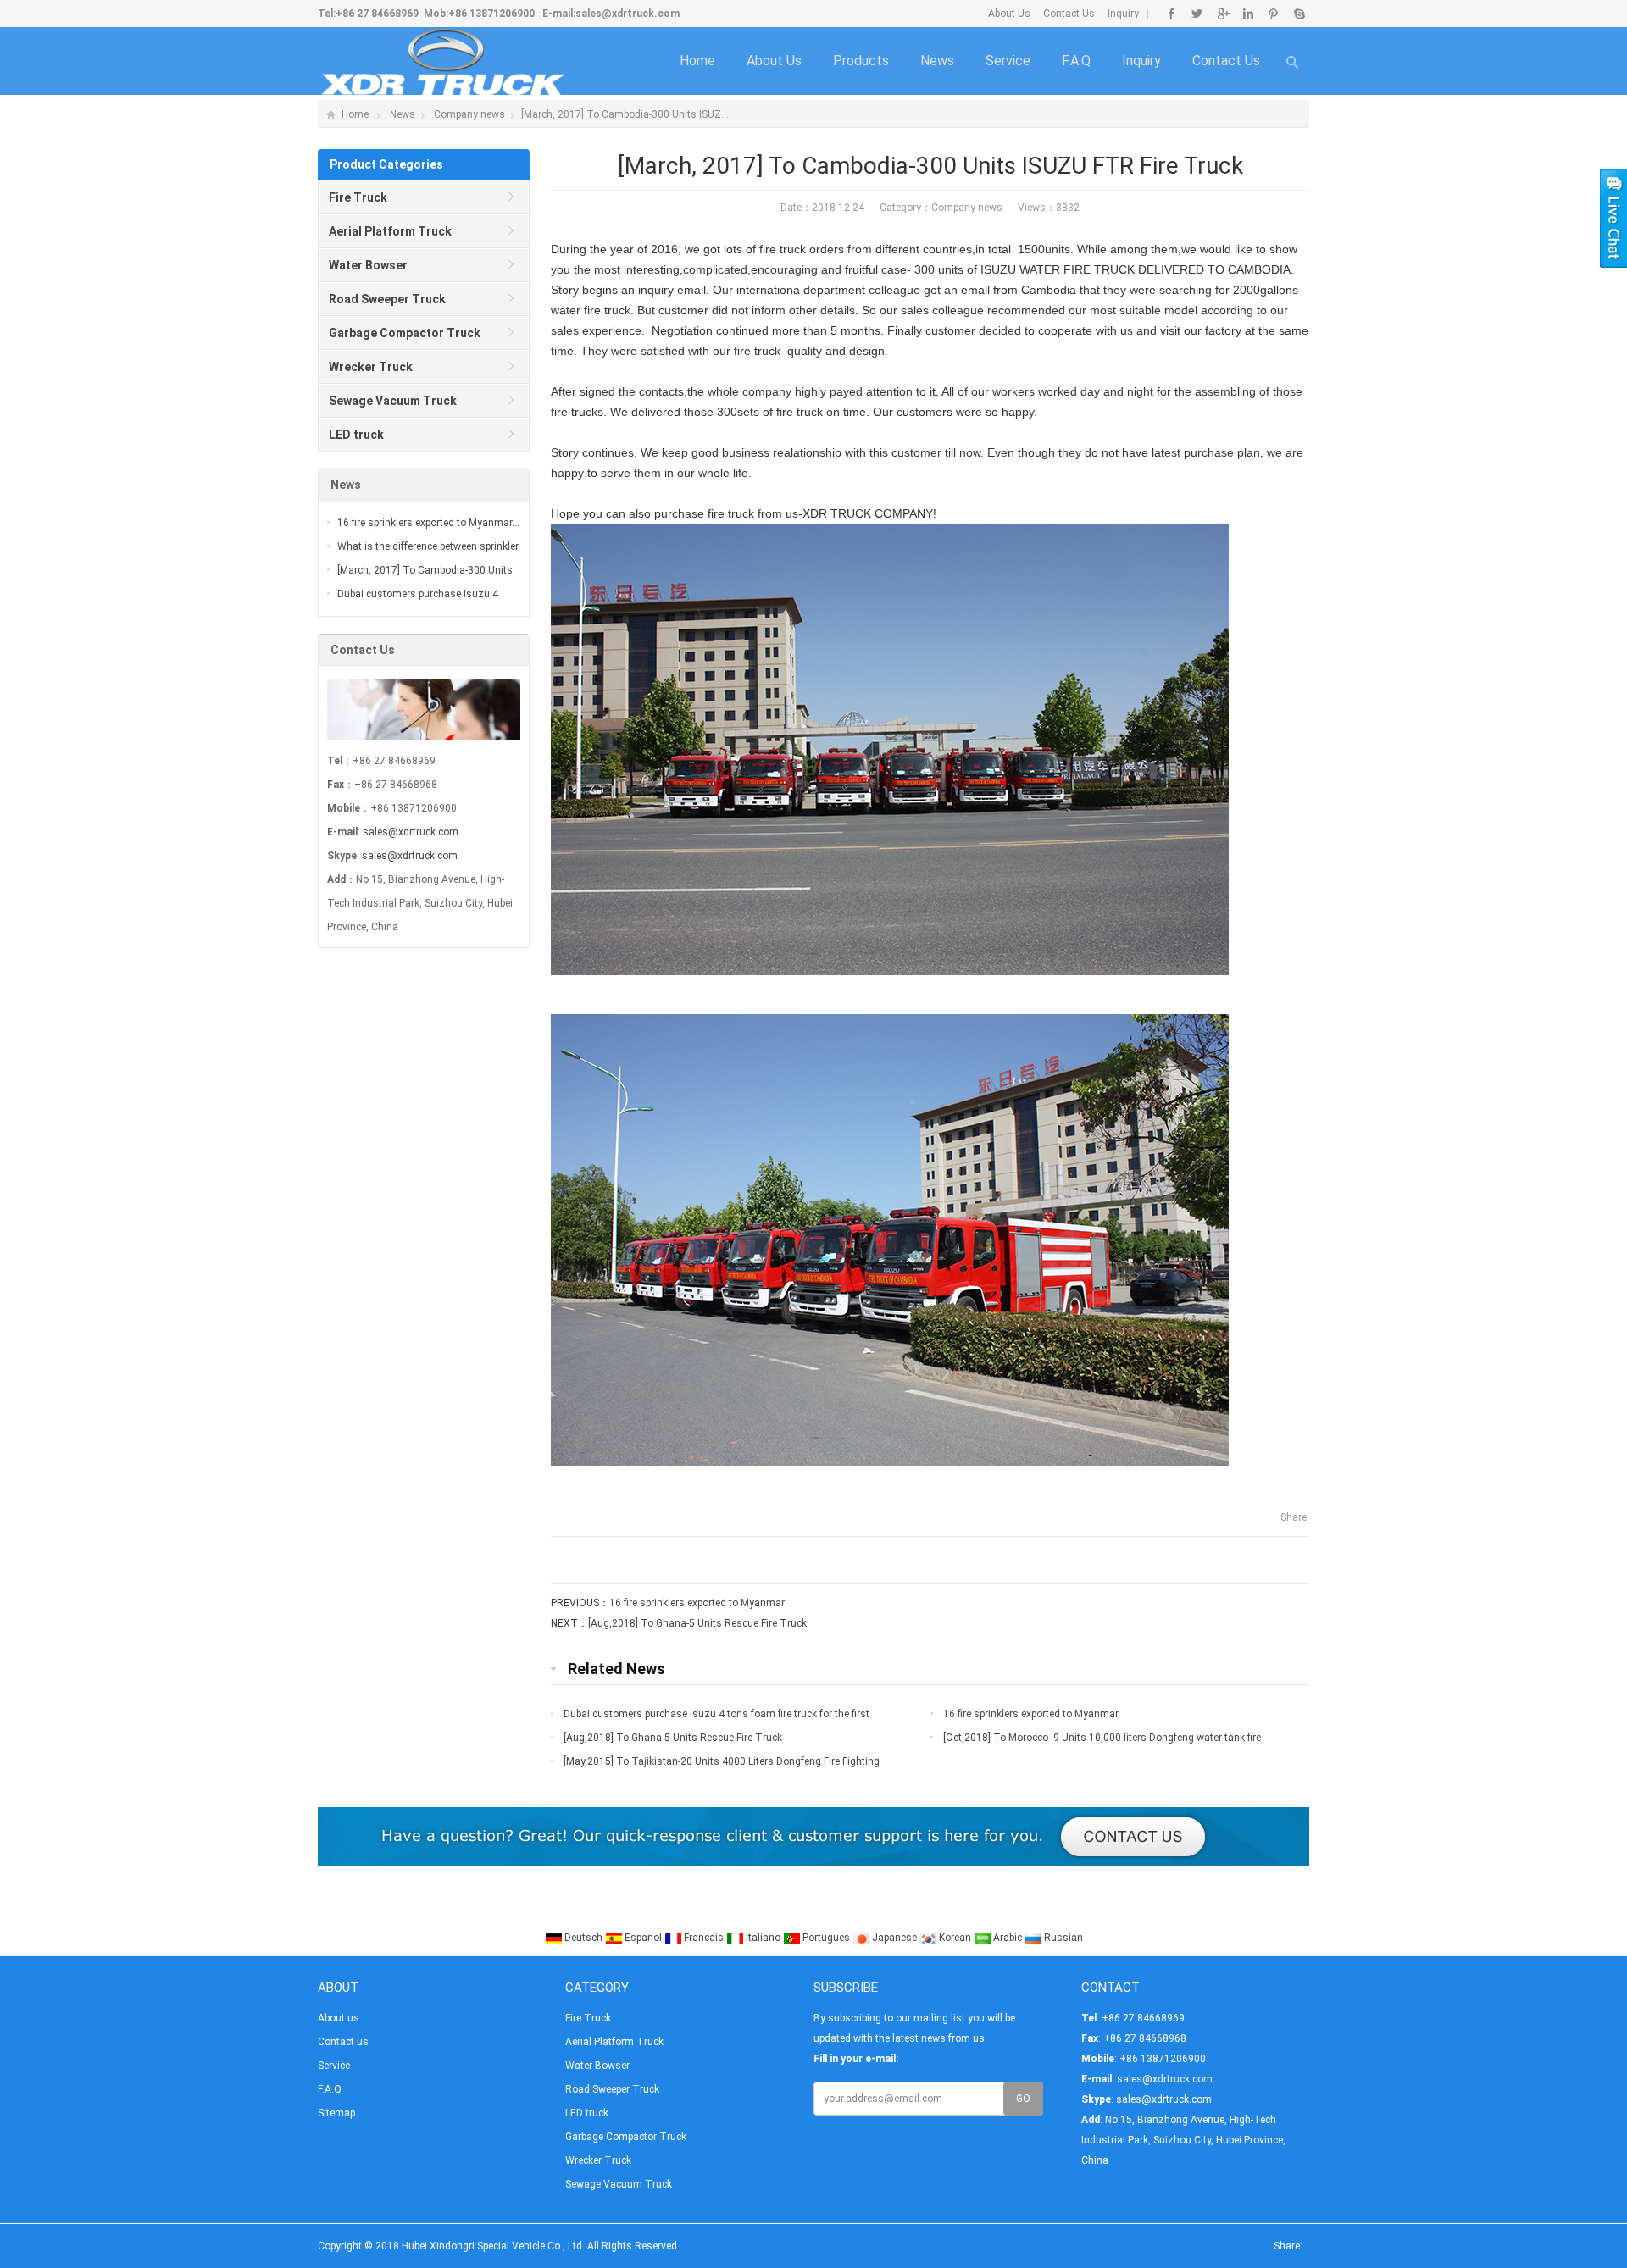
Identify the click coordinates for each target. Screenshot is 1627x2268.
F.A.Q (1076, 61)
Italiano (763, 1938)
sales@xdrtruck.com (627, 14)
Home (697, 61)
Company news (469, 114)
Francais (704, 1938)
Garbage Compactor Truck (626, 2137)
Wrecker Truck (598, 2160)
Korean (955, 1938)
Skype (1299, 14)
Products (861, 61)
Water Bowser (597, 2066)
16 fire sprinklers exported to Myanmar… (428, 523)
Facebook (1172, 14)
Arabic (1008, 1938)
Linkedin (1248, 14)
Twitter (1197, 14)
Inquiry (1123, 14)
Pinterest (1273, 14)
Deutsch (583, 1938)
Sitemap (336, 2113)
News (937, 61)
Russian (1062, 1938)
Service (1008, 61)
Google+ (1222, 14)
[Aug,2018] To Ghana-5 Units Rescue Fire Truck (697, 1623)
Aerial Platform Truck (614, 2042)
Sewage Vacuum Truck (619, 2184)
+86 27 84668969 (377, 14)
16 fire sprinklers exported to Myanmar (697, 1603)
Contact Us (1069, 14)
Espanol (643, 1938)
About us (774, 61)
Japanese (894, 1938)
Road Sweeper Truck (612, 2089)
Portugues (826, 1938)
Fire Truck (588, 2018)
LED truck (587, 2113)
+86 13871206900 (491, 14)
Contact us (1226, 61)
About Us (1009, 14)
